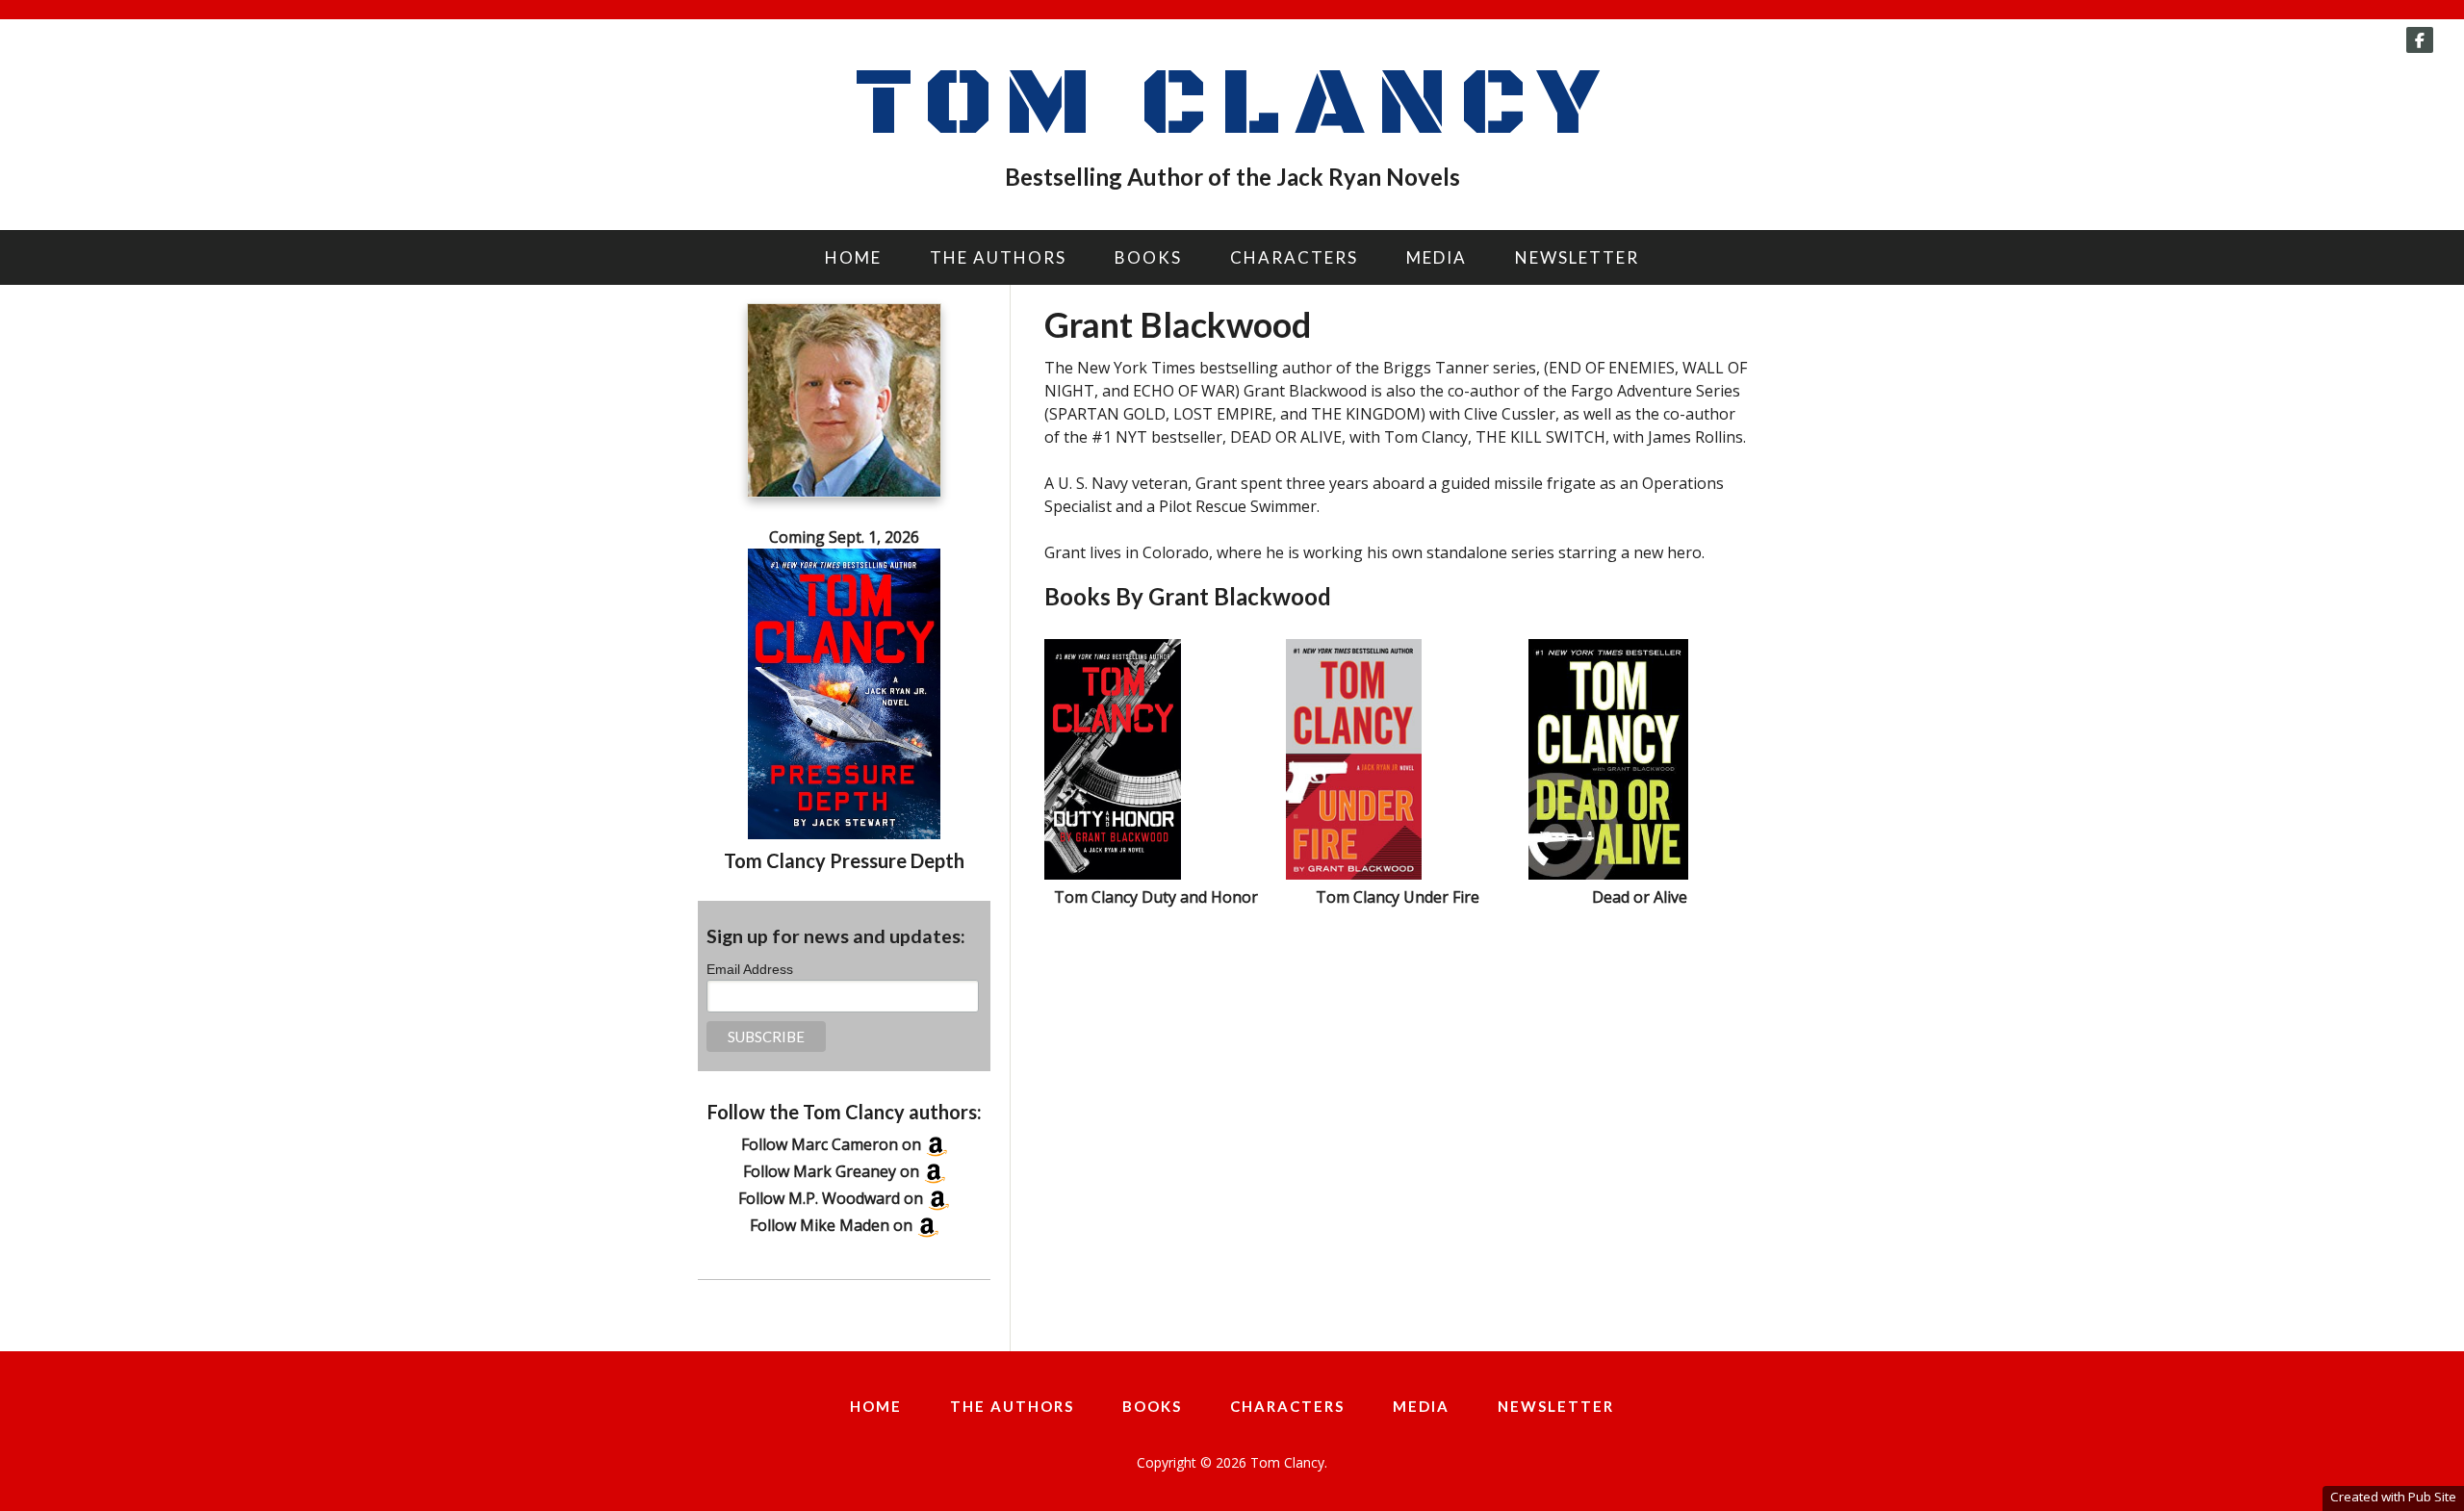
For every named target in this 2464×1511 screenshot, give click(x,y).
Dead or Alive (1640, 897)
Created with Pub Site (2393, 1497)
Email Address (750, 969)
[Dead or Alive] (1609, 874)
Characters (1294, 257)
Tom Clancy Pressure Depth (844, 860)
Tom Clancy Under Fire (1398, 897)
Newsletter (1577, 257)
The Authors (998, 257)
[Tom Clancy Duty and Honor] (1113, 874)
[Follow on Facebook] (2420, 40)
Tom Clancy (1232, 105)
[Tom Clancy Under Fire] (1354, 874)
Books (1148, 257)
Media (1437, 257)
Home (853, 257)
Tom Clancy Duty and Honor (1156, 897)
